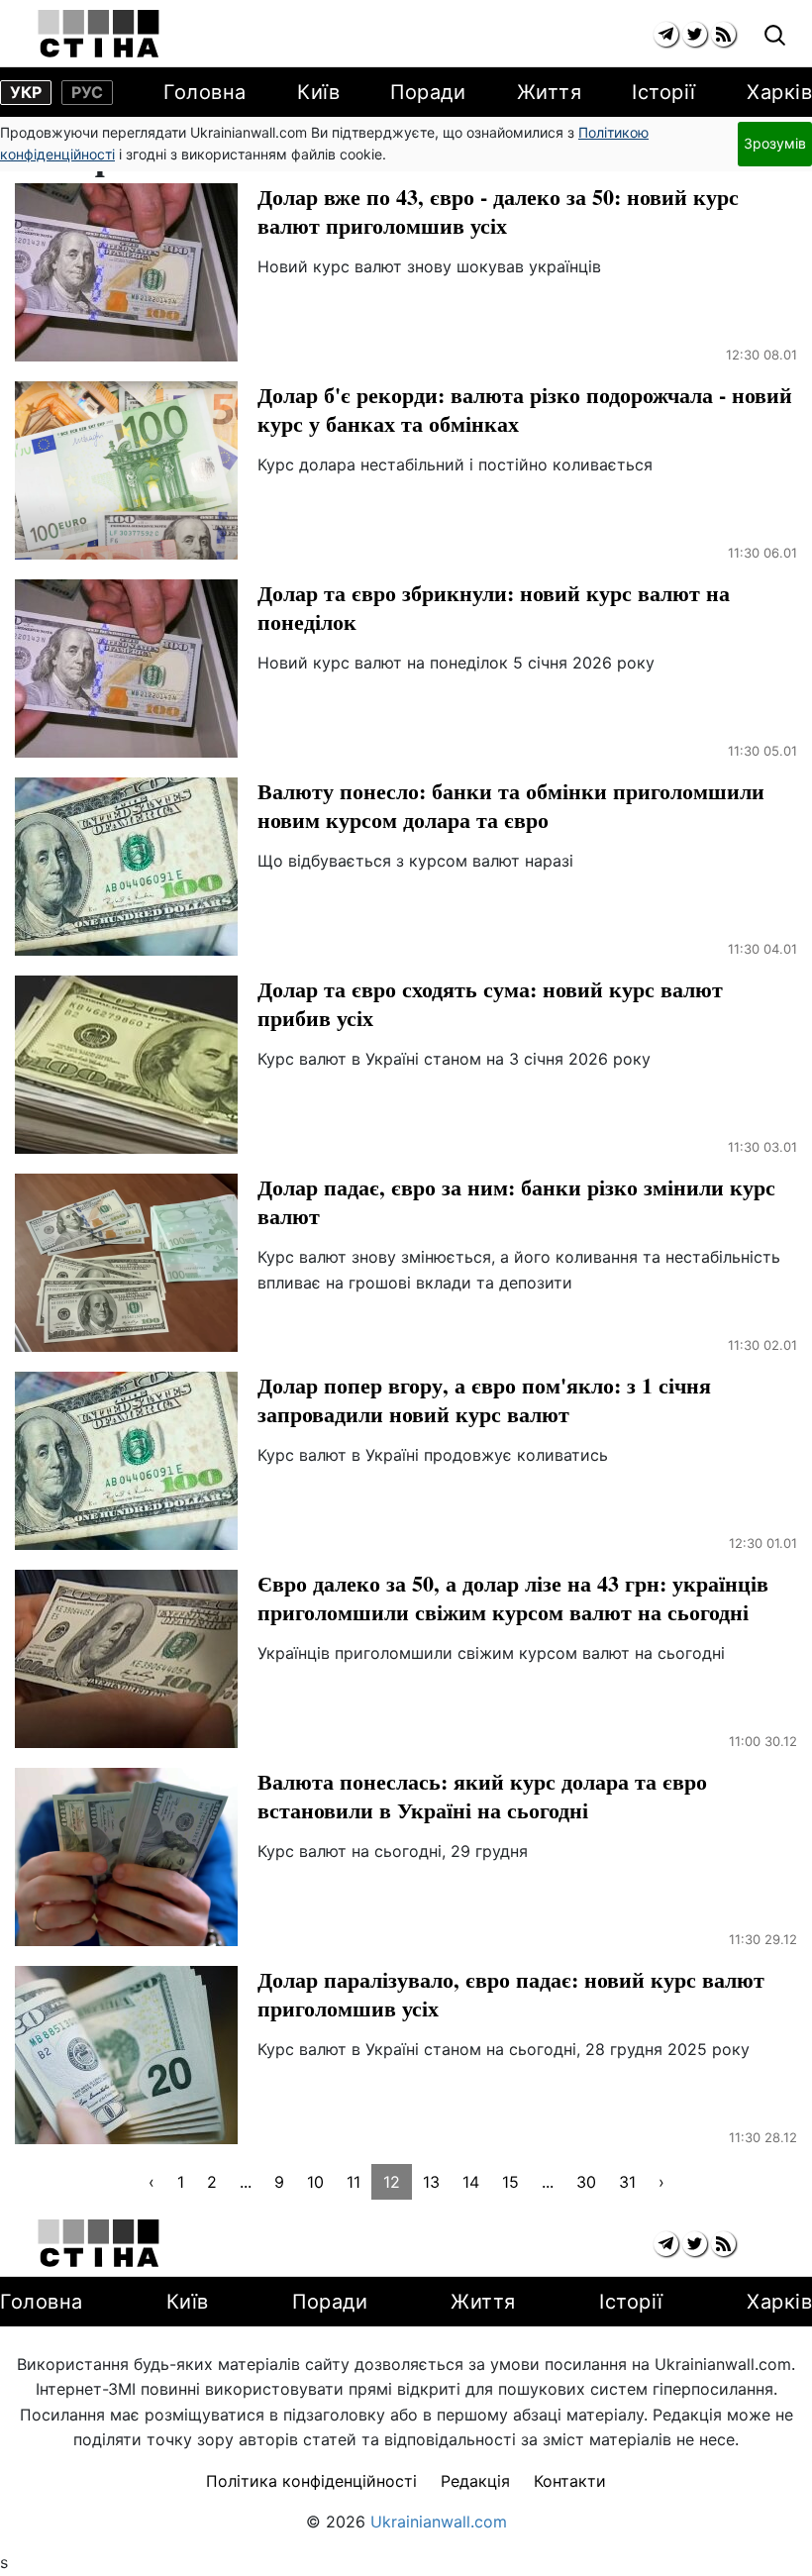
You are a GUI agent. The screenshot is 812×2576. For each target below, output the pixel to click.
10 (315, 2182)
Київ (318, 92)
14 (471, 2182)
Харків (779, 92)
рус (87, 92)
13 (431, 2182)
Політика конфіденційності (311, 2481)
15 (510, 2182)
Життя (550, 92)
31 (627, 2182)
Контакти (570, 2481)
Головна (205, 92)
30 (586, 2182)
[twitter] (695, 34)
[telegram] (666, 34)
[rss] (723, 34)
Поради (428, 92)
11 (354, 2182)
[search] (775, 36)
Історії (664, 92)
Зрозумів (775, 143)
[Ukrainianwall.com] (99, 34)
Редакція (475, 2481)
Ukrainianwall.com (439, 2522)
